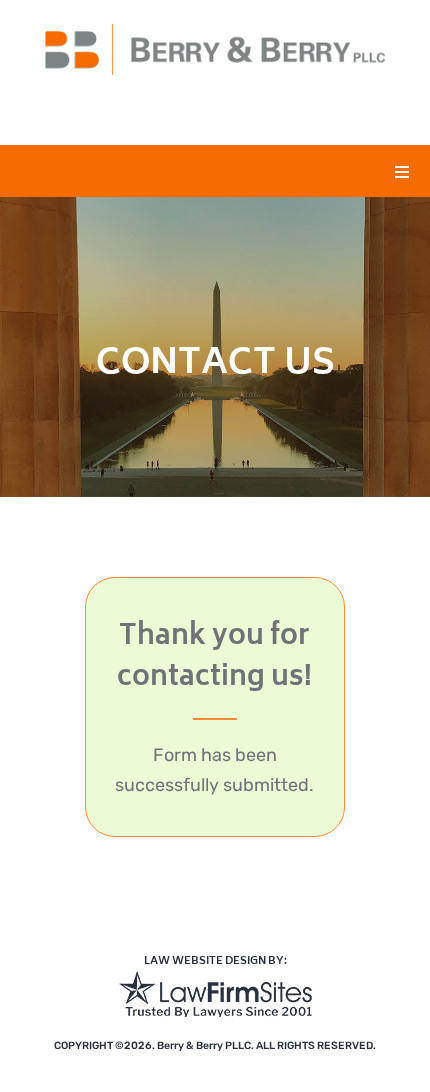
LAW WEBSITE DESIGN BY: (215, 962)
